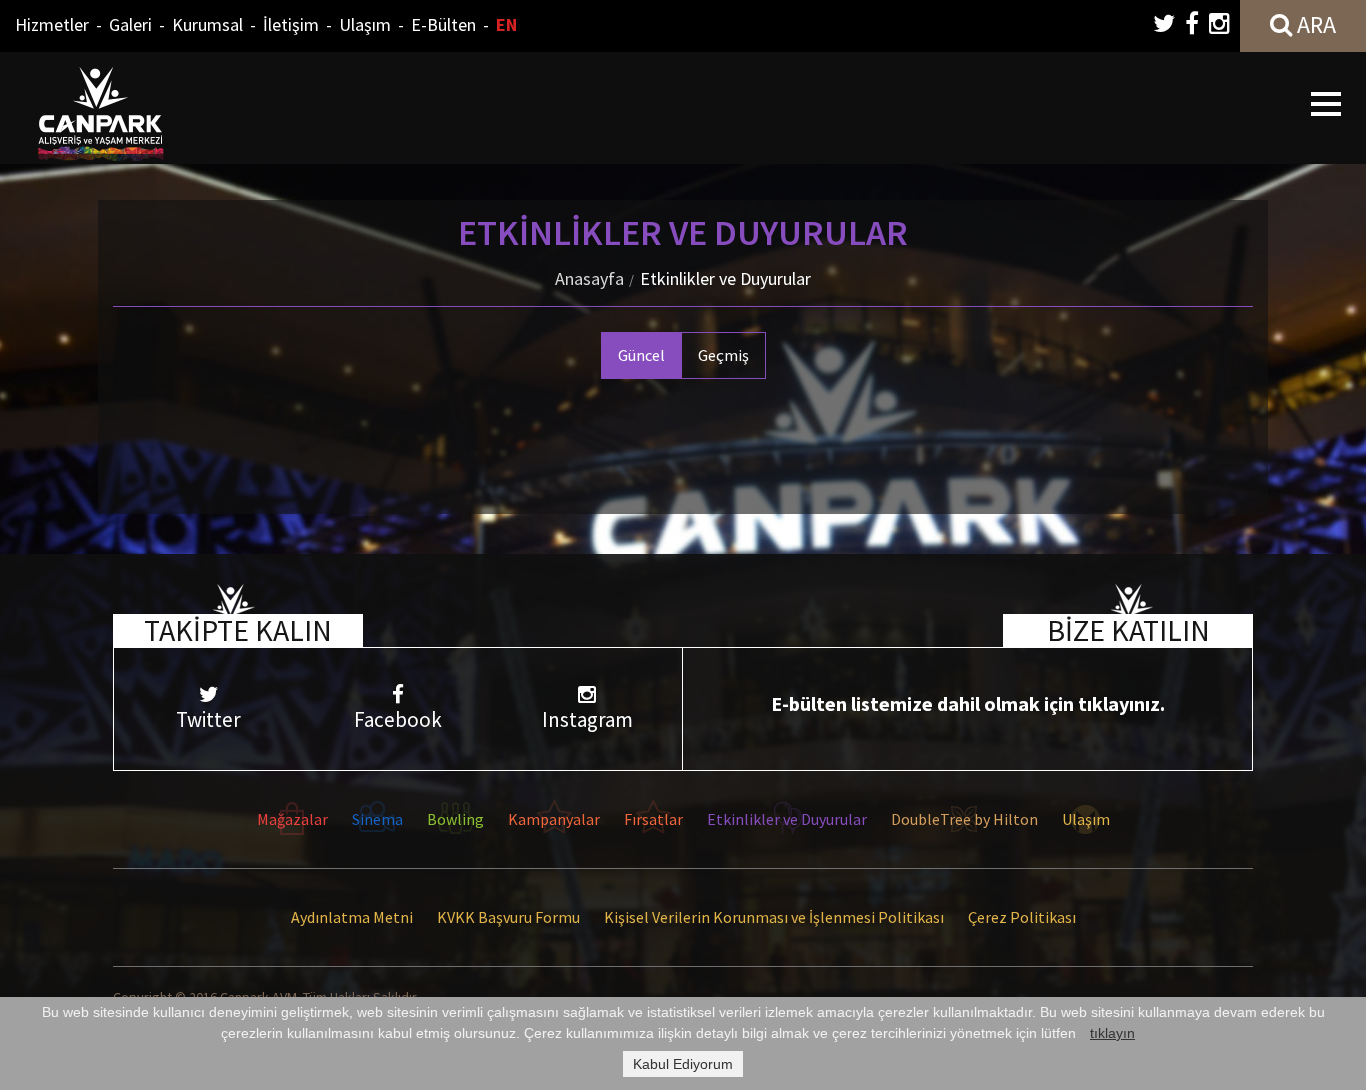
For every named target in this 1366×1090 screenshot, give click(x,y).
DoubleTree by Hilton (964, 819)
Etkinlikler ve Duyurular (725, 278)
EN (506, 24)
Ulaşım (365, 24)
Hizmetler (52, 24)
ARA (1314, 24)
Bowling (455, 819)
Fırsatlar (653, 819)
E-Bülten (443, 24)
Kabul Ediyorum (683, 1064)
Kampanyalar (554, 819)
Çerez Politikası (1022, 917)
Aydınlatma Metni (352, 917)
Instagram (587, 719)
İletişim (291, 24)
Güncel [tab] (641, 355)
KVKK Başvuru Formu (508, 917)
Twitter (208, 719)
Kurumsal (207, 24)
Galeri (130, 24)
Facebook (398, 719)
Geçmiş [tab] (723, 355)
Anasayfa (589, 278)
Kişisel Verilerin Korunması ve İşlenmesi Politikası (774, 917)
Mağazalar (292, 819)
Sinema (377, 819)
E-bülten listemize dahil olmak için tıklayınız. (968, 703)
